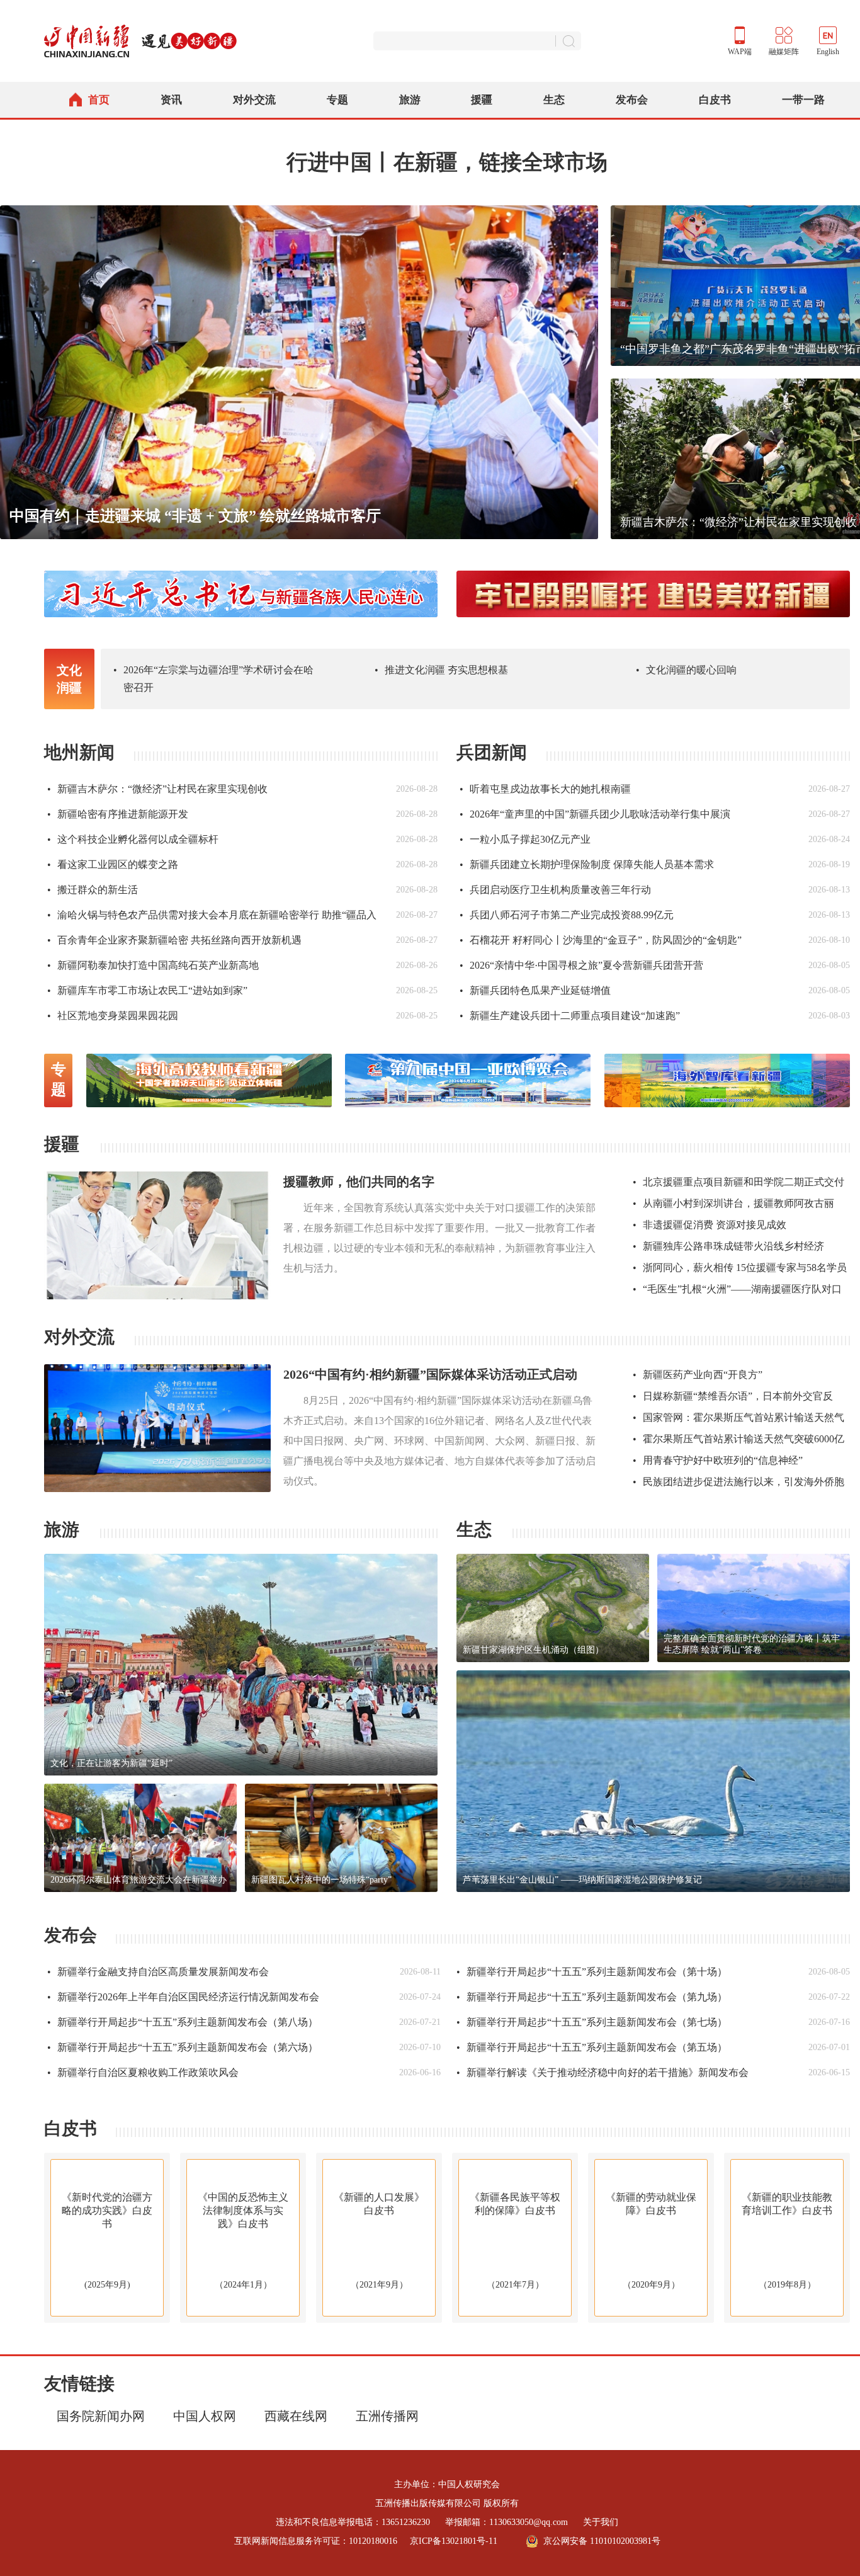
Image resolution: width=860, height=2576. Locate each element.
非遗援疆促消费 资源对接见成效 (710, 1225)
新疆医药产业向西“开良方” (698, 1375)
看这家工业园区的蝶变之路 (113, 864)
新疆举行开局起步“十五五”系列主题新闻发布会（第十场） (592, 1972)
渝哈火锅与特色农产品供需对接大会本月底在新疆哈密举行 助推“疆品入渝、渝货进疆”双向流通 (212, 919)
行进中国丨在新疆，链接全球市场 (447, 162)
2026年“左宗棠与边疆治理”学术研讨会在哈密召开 (213, 679)
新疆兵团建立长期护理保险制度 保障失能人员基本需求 (587, 864)
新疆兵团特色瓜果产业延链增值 (535, 990)
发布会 (632, 100)
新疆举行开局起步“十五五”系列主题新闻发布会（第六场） (183, 2047)
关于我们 (601, 2522)
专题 (337, 100)
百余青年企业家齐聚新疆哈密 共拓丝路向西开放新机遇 (174, 940)
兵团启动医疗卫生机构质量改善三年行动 (555, 890)
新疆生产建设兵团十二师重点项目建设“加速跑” (570, 1016)
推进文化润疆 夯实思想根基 (441, 670)
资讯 (171, 100)
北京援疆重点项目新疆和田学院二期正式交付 (738, 1182)
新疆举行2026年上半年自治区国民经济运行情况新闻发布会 (183, 1997)
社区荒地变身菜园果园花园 (113, 1016)
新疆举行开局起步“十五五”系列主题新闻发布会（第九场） (592, 1997)
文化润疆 (69, 679)
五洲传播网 (387, 2416)
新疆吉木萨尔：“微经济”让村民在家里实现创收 (157, 789)
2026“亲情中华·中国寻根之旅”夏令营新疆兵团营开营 (581, 965)
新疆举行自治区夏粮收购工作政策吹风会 (143, 2072)
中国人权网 (205, 2416)
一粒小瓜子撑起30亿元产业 (525, 839)
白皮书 (715, 100)
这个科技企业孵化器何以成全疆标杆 (133, 839)
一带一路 (803, 100)
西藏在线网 (296, 2416)
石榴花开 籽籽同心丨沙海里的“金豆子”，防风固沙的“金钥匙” (601, 940)
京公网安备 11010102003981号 (602, 2541)
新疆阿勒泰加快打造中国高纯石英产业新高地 (153, 965)
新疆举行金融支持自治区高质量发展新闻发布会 (158, 1972)
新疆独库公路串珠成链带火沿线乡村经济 (728, 1246)
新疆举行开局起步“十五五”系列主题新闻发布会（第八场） (183, 2022)
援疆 (482, 100)
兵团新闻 (492, 752)
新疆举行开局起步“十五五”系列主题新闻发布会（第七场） (592, 2022)
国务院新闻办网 (101, 2416)
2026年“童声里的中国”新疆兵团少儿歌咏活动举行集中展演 (595, 814)
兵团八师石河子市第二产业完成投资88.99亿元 (567, 915)
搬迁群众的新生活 (93, 890)
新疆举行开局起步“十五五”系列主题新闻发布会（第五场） (592, 2047)
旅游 (410, 100)
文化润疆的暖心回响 (686, 670)
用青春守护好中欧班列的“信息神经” (718, 1460)
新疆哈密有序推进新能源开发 (118, 814)
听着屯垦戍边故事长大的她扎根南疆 (545, 789)
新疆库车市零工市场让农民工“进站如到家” (147, 990)
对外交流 (254, 100)
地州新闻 (79, 752)
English (828, 52)
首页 (99, 100)
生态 (554, 100)
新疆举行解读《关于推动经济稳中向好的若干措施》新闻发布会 (603, 2072)
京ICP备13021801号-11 (454, 2541)
